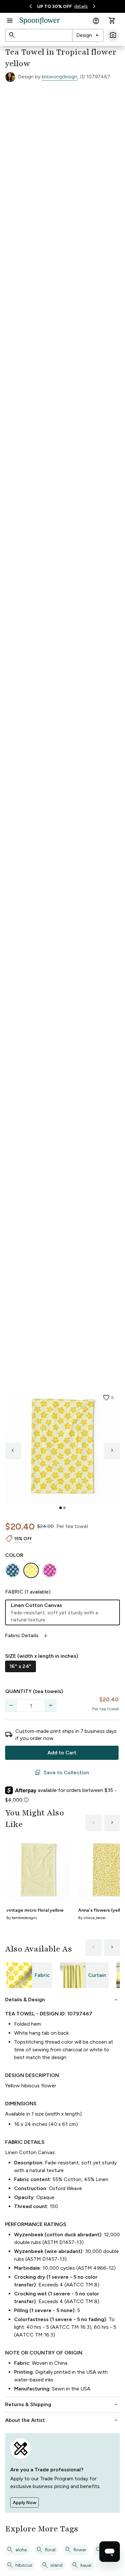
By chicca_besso (92, 1918)
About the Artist (62, 2420)
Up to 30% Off (54, 7)
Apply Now (25, 2503)
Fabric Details (27, 1636)
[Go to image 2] (64, 1508)
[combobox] (88, 35)
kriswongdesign (59, 77)
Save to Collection (62, 1773)
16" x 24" (21, 1666)
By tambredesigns (22, 1918)
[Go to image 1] (61, 1508)
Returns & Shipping (62, 2405)
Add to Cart (62, 1753)
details (81, 6)
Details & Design (62, 2000)
